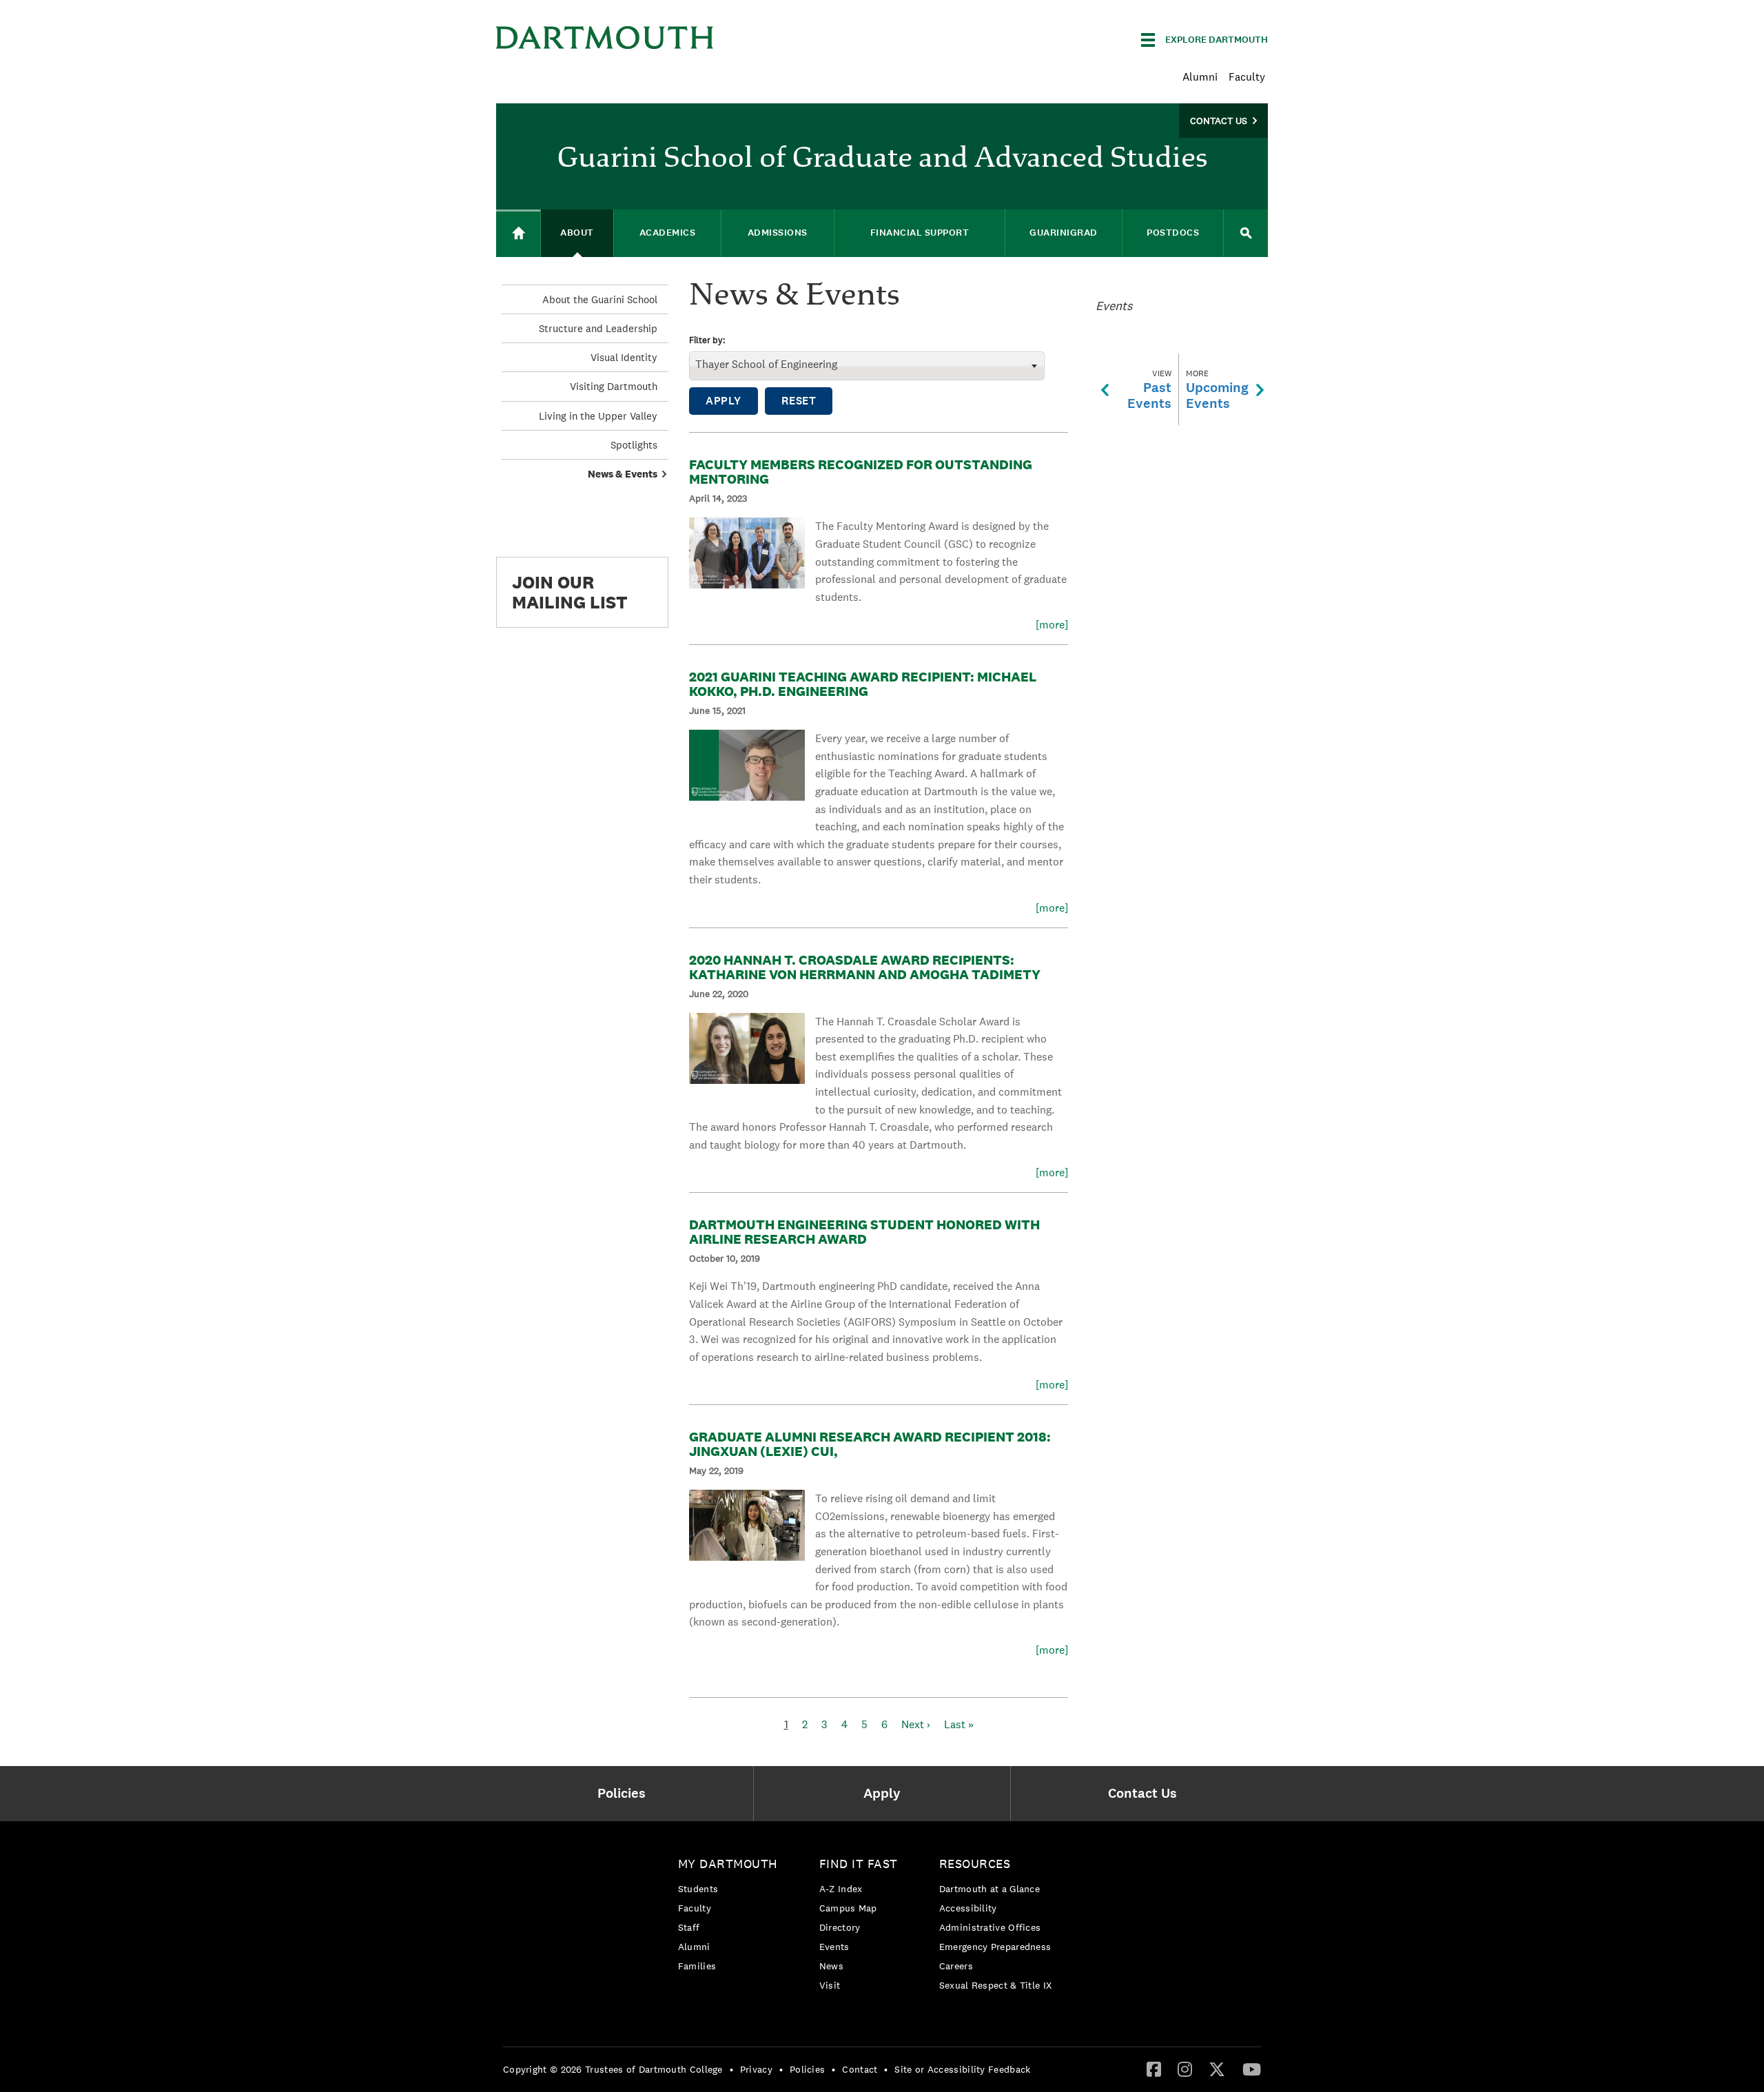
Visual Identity (624, 357)
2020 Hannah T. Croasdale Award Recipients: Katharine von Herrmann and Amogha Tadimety (865, 967)
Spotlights (634, 445)
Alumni (1200, 77)
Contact (860, 2069)
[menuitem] (625, 1794)
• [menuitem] (731, 2069)
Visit (830, 1985)
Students (698, 1889)
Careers (956, 1966)
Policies (807, 2069)
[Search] (1246, 233)
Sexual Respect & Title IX (996, 1985)
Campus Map (848, 1908)
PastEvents (1149, 390)
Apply (724, 401)
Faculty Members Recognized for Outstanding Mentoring (861, 472)
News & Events (623, 474)
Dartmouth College (605, 38)
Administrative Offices (990, 1927)
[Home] (518, 233)
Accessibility (968, 1908)
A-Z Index (841, 1889)
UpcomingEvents (1217, 390)
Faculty (1247, 77)
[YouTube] (1252, 2069)
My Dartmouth (728, 1864)
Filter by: (707, 341)
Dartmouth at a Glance (989, 1889)
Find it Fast (859, 1864)
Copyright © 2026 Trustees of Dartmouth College (613, 2069)
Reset (799, 401)
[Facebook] (1154, 2069)
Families (697, 1966)
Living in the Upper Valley (598, 416)
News (831, 1966)
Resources (975, 1864)
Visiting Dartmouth (614, 386)
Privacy (756, 2069)
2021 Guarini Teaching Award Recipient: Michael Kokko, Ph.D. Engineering (863, 684)
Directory (840, 1927)
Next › (916, 1724)
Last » (959, 1724)
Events (834, 1947)
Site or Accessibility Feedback (962, 2069)
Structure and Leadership (598, 328)
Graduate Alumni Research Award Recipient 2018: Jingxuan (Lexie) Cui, (870, 1444)
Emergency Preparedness (995, 1947)
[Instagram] (1185, 2069)
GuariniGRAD (1064, 233)
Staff (689, 1927)
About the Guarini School (600, 299)
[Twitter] (1217, 2069)
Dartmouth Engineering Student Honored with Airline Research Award (864, 1232)
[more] (1052, 625)
